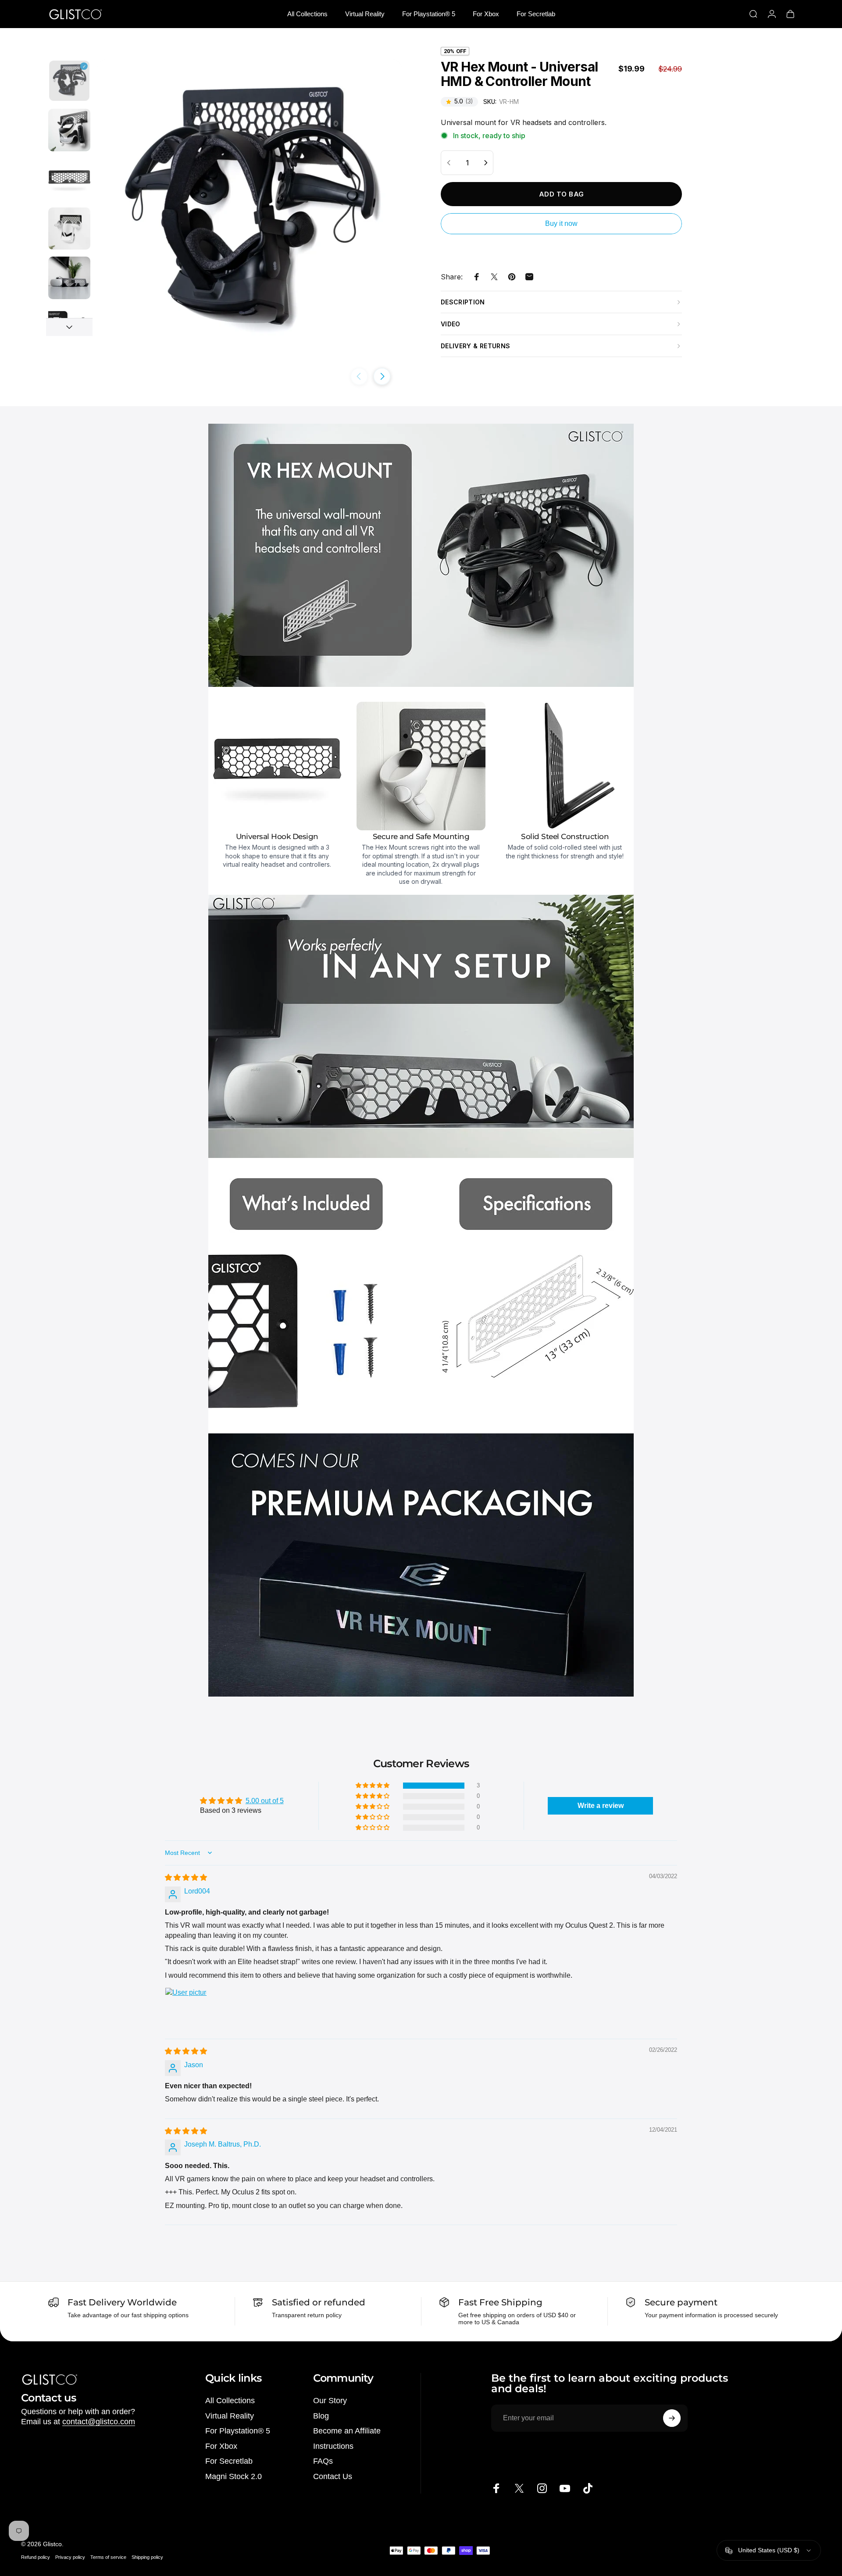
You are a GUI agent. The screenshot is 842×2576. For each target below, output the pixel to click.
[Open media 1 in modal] (249, 212)
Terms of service (108, 2558)
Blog (321, 2416)
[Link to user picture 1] (186, 2008)
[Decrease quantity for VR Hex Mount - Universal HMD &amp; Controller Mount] (449, 163)
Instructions (333, 2446)
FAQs (323, 2461)
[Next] (382, 376)
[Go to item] (69, 81)
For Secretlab (229, 2461)
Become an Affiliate (347, 2431)
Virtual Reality (230, 2416)
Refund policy (36, 2558)
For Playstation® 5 (238, 2431)
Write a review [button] (601, 1806)
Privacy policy (70, 2558)
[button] (373, 1786)
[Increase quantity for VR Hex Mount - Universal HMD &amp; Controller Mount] (485, 163)
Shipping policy (147, 2558)
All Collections (230, 2401)
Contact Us (333, 2476)
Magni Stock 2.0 (234, 2476)
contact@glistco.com (99, 2422)
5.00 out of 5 (265, 1801)
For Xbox (221, 2446)
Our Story (330, 2401)
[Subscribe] (672, 2418)
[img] (186, 1878)
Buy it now (561, 223)
